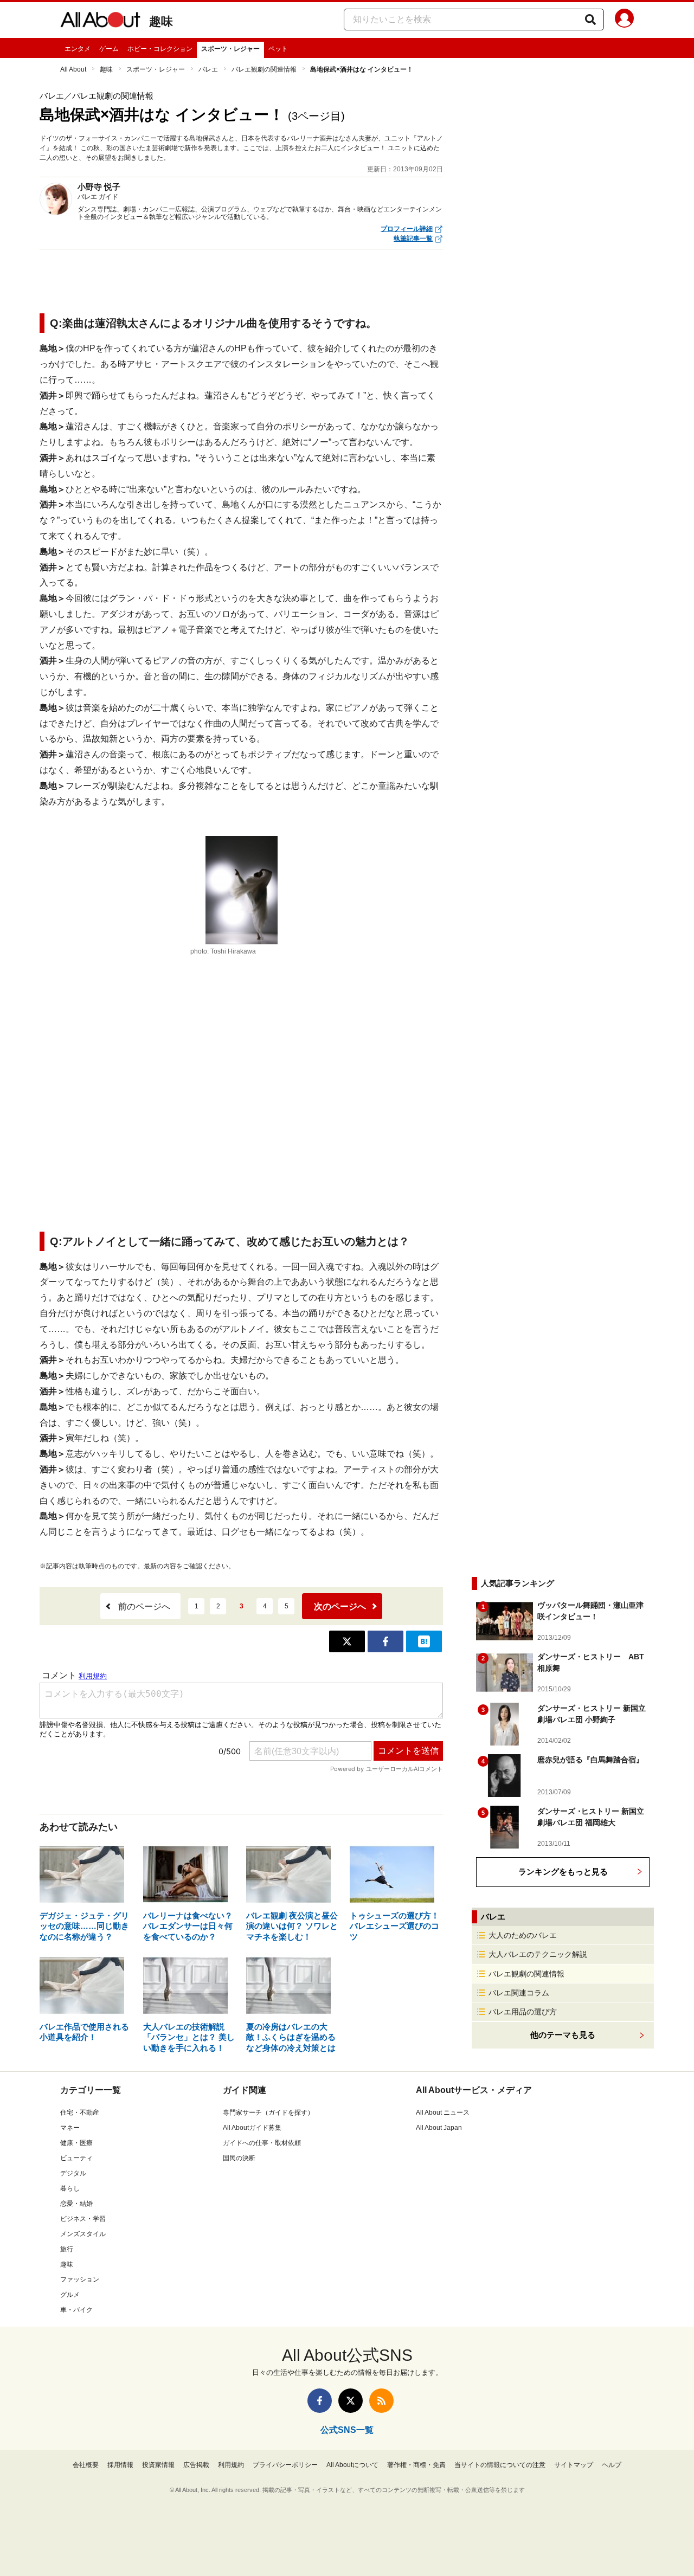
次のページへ (340, 1606)
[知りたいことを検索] (590, 20)
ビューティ (76, 2158)
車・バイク (76, 2310)
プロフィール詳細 (407, 229)
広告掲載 (196, 2465)
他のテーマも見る (563, 2035)
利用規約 (231, 2465)
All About (73, 69)
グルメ (70, 2295)
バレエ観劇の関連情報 (264, 69)
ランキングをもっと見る (563, 1872)
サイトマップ (574, 2465)
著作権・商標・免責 (416, 2465)
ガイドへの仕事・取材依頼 (262, 2143)
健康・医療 (76, 2143)
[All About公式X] (351, 2401)
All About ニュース (443, 2113)
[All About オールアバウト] (100, 22)
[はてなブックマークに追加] (424, 1641)
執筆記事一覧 (413, 239)
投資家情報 (158, 2465)
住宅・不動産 (80, 2113)
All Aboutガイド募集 (252, 2128)
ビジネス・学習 (83, 2219)
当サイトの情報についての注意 (500, 2465)
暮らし (70, 2188)
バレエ (208, 69)
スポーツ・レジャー (230, 49)
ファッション (80, 2279)
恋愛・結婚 (76, 2204)
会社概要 (86, 2465)
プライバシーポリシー (285, 2465)
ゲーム (109, 49)
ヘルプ (612, 2465)
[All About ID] (624, 20)
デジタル (73, 2173)
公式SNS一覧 (347, 2430)
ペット (278, 49)
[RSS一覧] (381, 2401)
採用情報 (120, 2465)
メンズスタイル (83, 2234)
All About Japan (439, 2128)
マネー (70, 2128)
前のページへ (144, 1606)
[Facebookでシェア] (385, 1641)
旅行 (67, 2249)
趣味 (161, 21)
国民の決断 (239, 2158)
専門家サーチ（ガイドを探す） (268, 2113)
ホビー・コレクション (160, 49)
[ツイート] (347, 1641)
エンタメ (78, 49)
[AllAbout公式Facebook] (320, 2401)
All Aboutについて (352, 2465)
